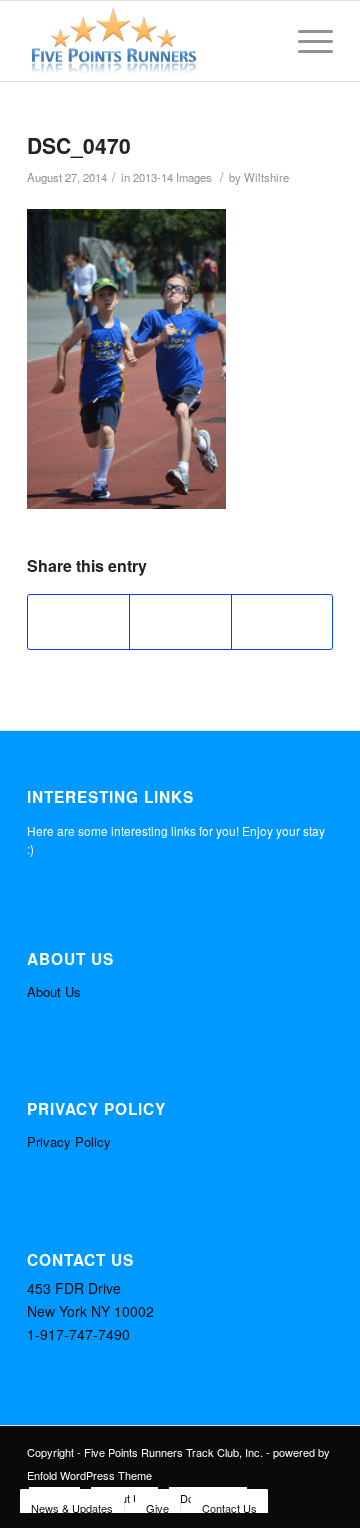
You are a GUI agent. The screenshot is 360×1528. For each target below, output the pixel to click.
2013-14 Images (172, 177)
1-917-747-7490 (78, 1334)
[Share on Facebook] (78, 622)
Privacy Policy (69, 1141)
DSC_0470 (79, 145)
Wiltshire (266, 177)
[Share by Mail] (282, 622)
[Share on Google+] (180, 622)
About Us (54, 991)
